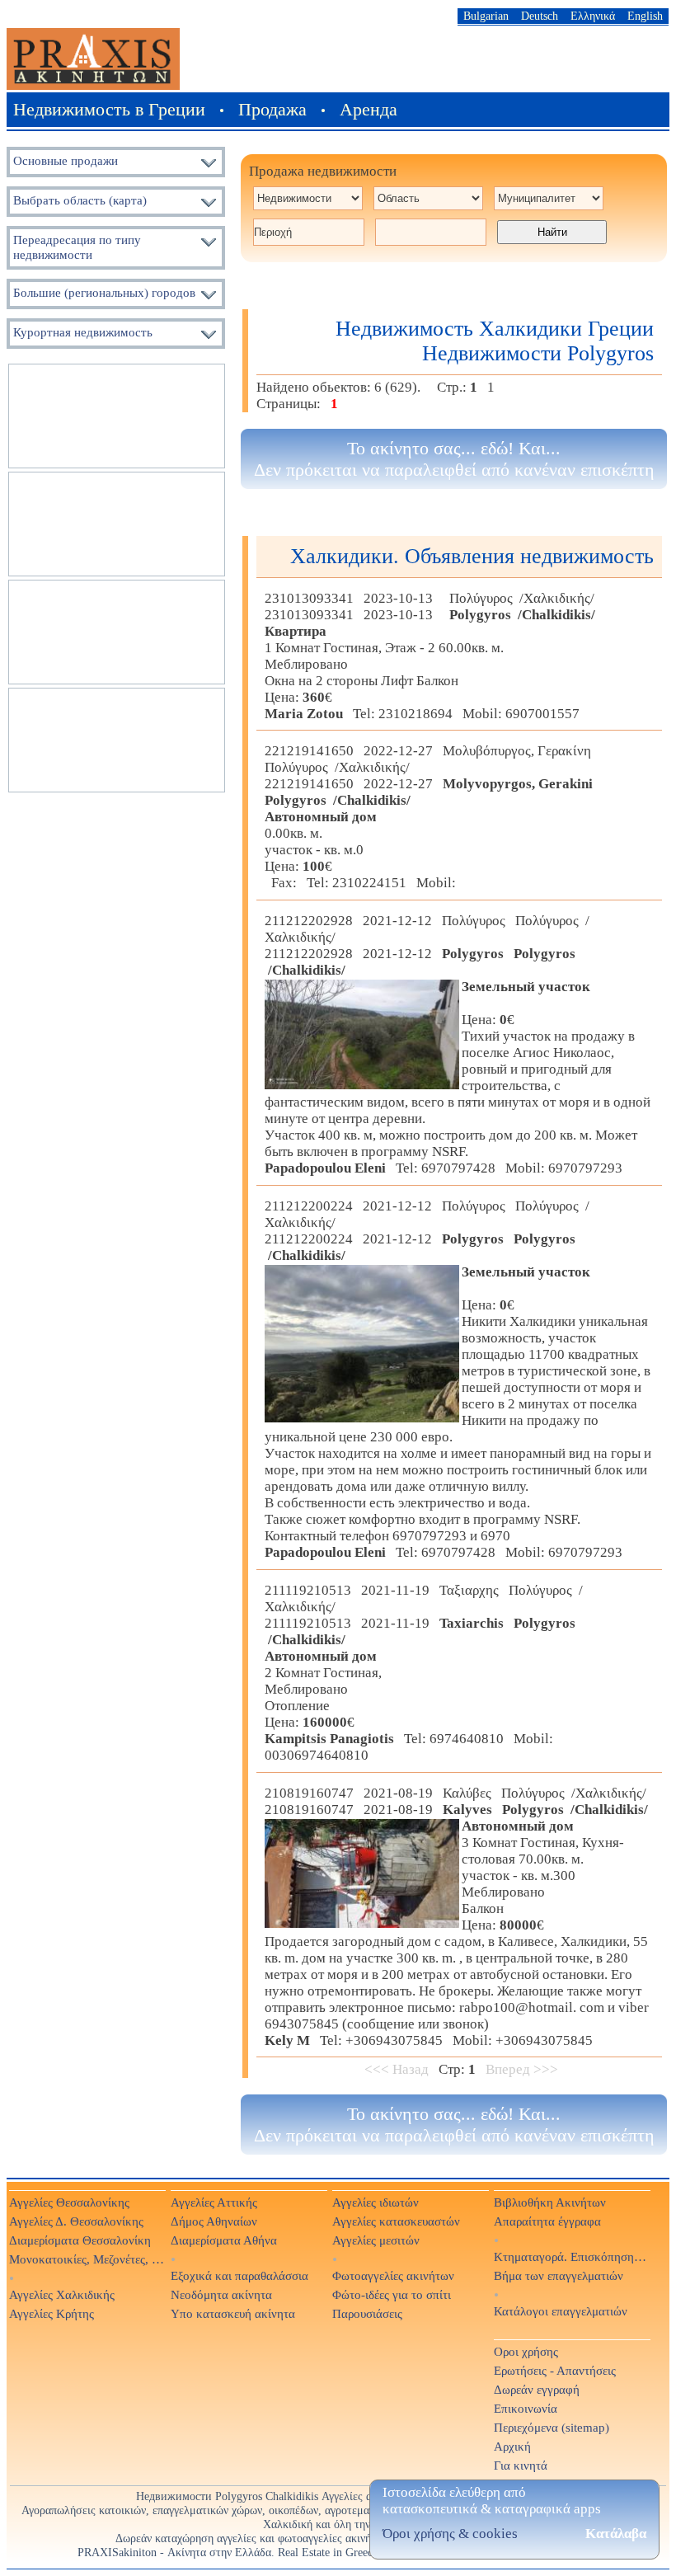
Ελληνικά (593, 16)
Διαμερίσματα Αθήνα (224, 2240)
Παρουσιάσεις (367, 2313)
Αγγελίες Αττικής (214, 2202)
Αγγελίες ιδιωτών (376, 2202)
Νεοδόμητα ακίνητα (221, 2294)
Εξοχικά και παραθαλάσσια (239, 2275)
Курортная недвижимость (83, 332)
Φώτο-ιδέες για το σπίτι (392, 2294)
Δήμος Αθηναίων (214, 2221)
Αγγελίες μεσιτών (376, 2240)
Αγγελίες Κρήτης (52, 2313)
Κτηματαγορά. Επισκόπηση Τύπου (571, 2256)
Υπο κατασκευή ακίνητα (233, 2313)
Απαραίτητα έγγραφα (547, 2221)
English (645, 16)
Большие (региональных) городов (104, 292)
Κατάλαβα (616, 2534)
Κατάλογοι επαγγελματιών (561, 2311)
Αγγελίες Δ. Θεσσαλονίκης (76, 2221)
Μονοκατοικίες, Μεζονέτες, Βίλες (87, 2259)
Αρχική (512, 2446)
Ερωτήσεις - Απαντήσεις (555, 2370)
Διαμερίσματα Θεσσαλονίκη (80, 2240)
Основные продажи (66, 160)
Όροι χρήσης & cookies (450, 2534)
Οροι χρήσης (526, 2351)
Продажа (272, 109)
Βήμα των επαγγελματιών (559, 2275)
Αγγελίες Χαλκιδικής (62, 2294)
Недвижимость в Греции (109, 109)
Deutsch (540, 16)
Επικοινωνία (526, 2408)
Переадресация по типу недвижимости (77, 247)
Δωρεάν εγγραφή (537, 2389)
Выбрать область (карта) (80, 200)
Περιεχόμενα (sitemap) (552, 2427)
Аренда (369, 109)
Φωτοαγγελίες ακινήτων (393, 2275)
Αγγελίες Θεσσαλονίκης (69, 2202)
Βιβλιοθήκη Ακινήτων (550, 2202)
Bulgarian (486, 16)
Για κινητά (521, 2465)
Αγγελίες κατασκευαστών (396, 2221)
